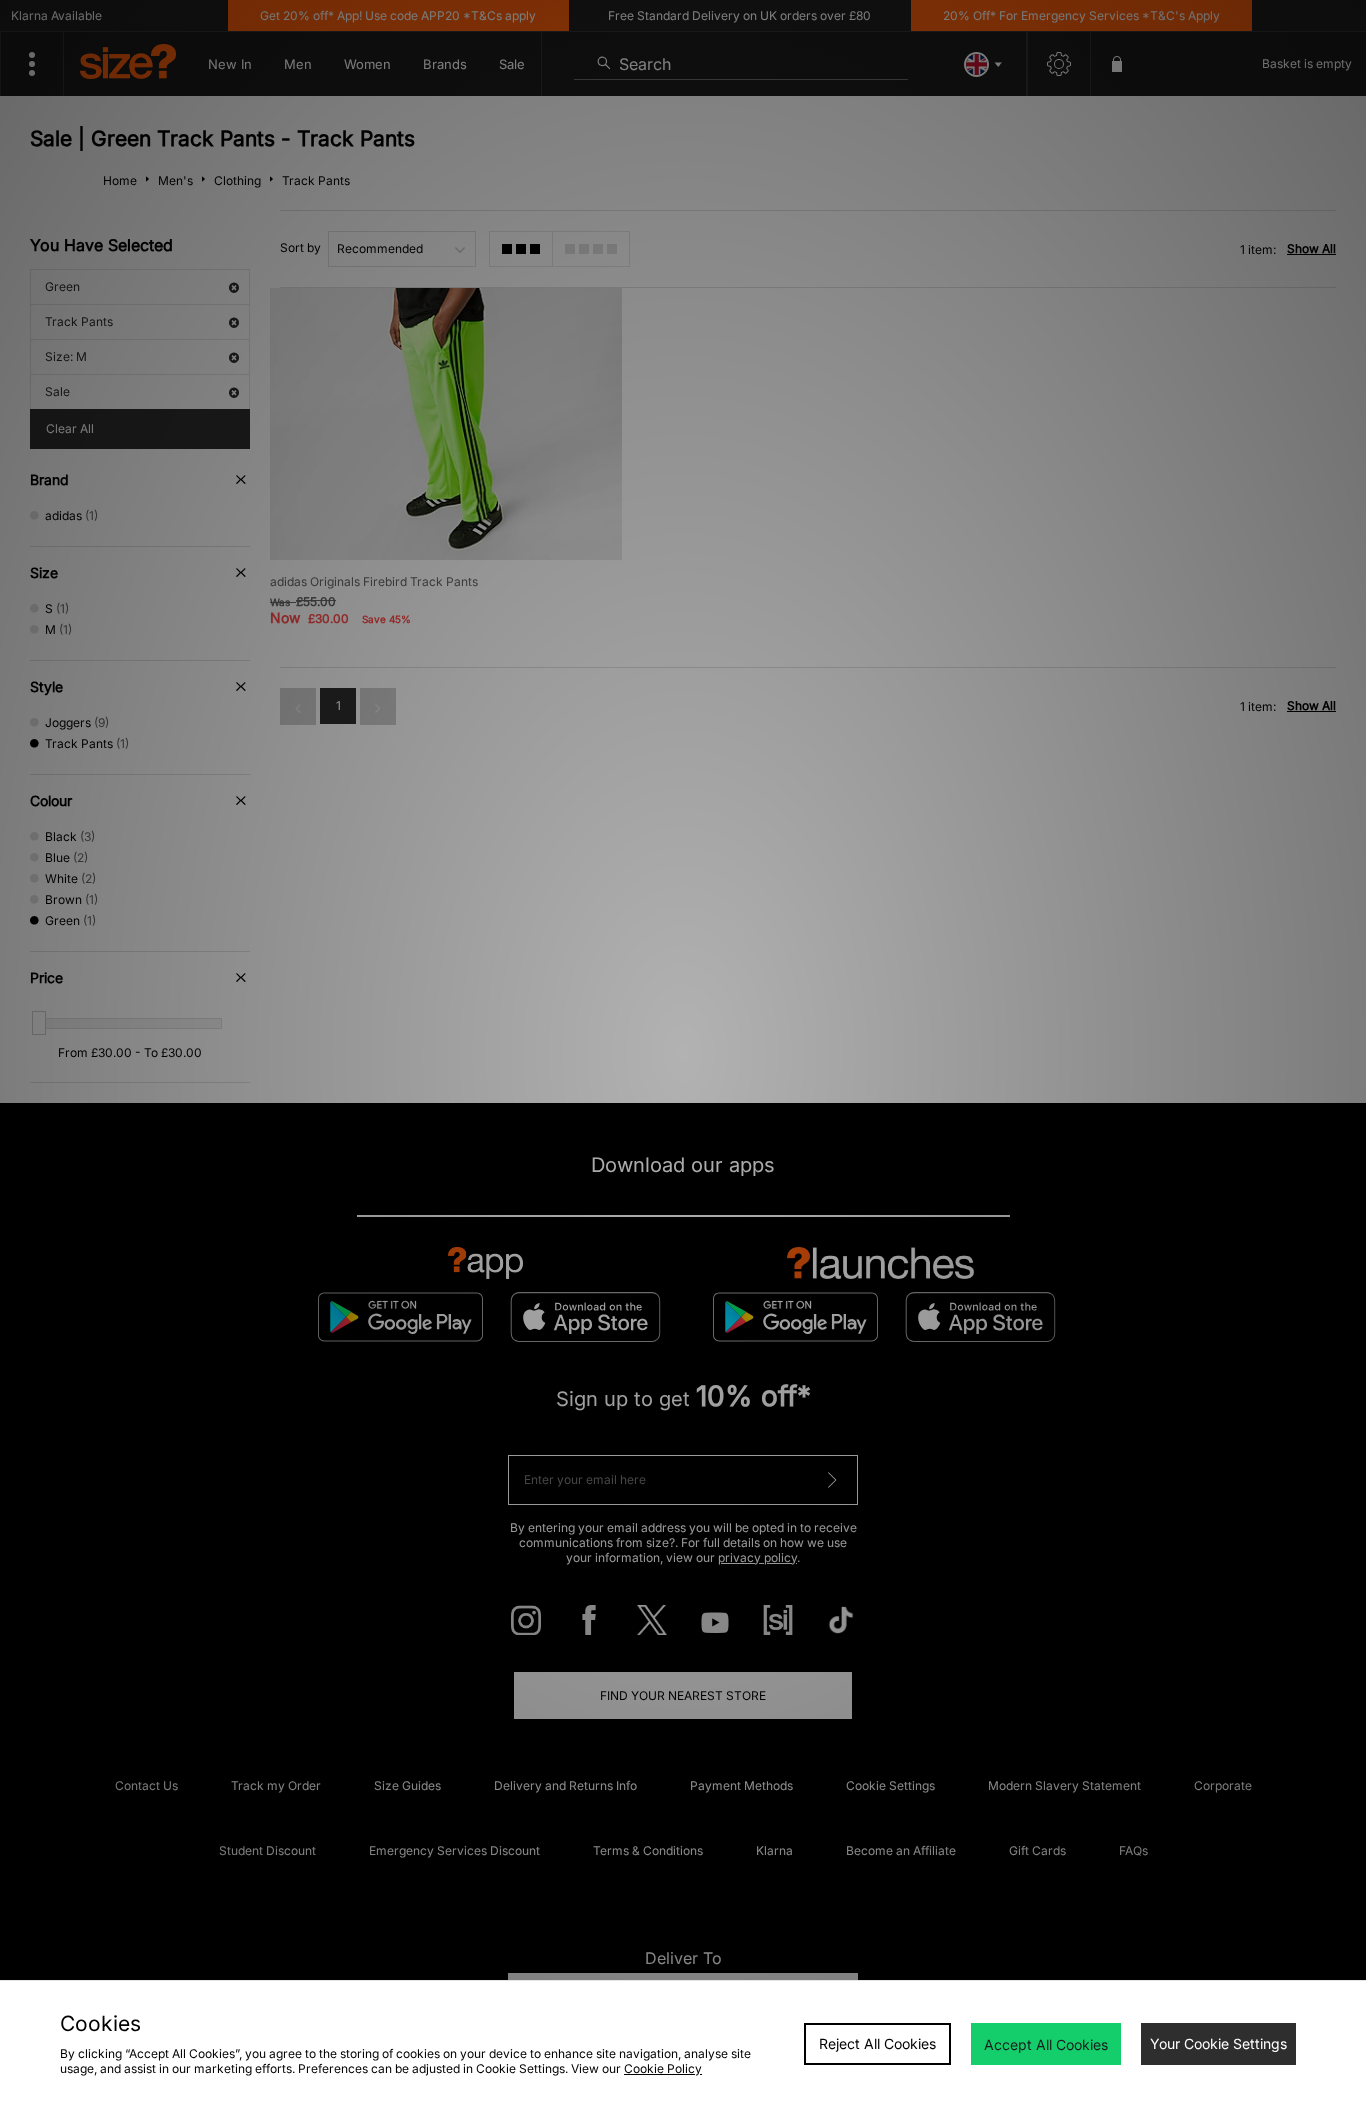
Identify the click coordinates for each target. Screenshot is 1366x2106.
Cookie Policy (663, 2068)
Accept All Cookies (1046, 2044)
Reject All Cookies (877, 2043)
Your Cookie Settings (1218, 2043)
